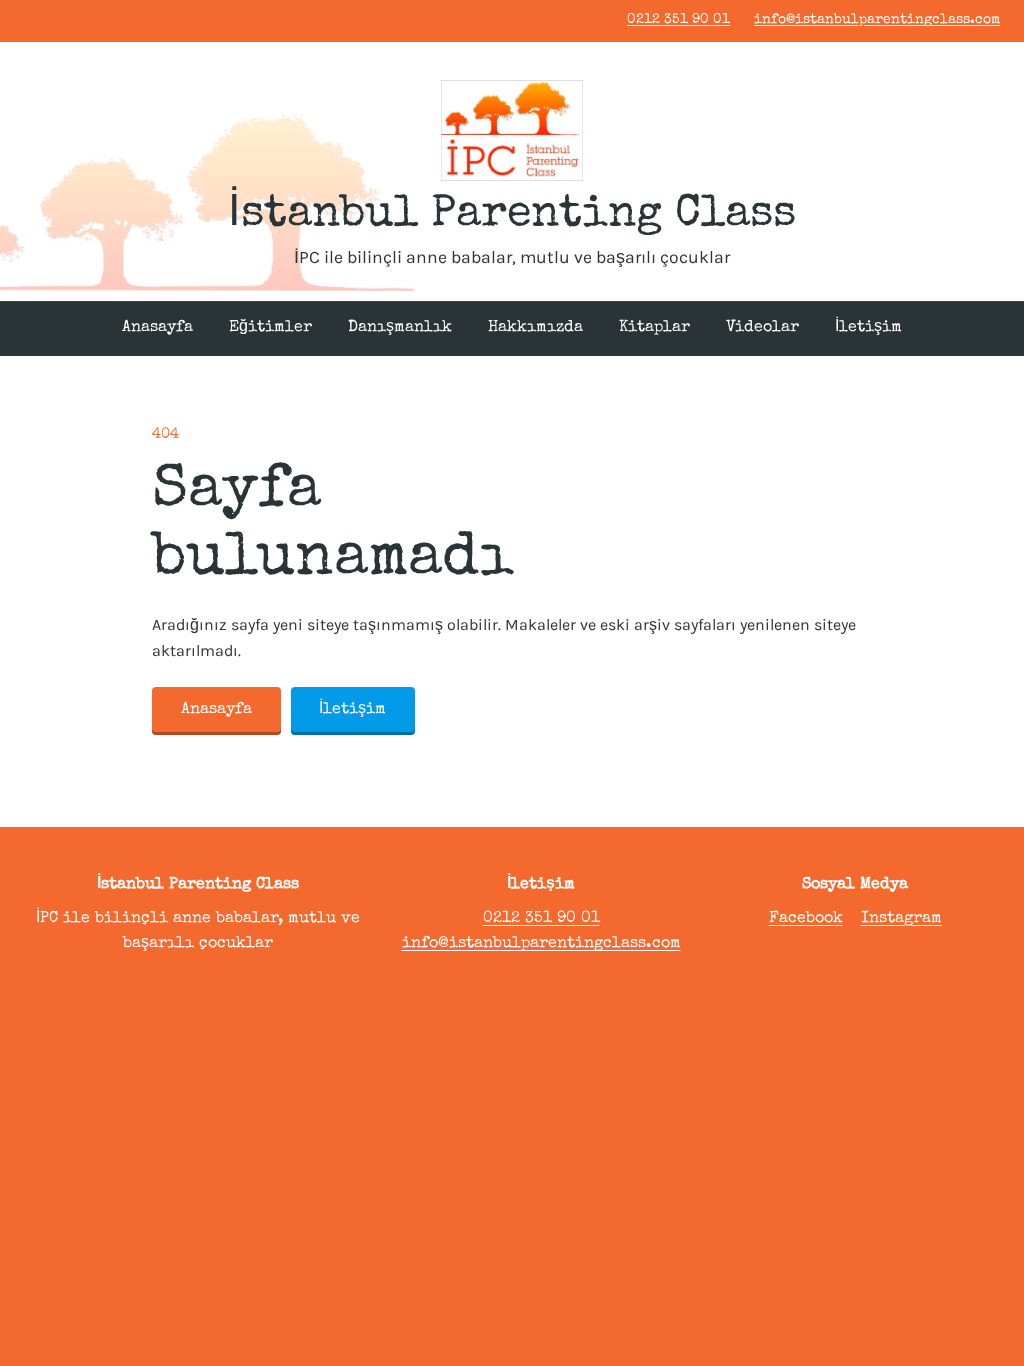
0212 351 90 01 (678, 20)
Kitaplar (654, 328)
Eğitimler (270, 328)
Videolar (762, 328)
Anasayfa (157, 328)
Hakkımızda (535, 328)
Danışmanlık (400, 328)
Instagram (901, 919)
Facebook (806, 919)
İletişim (868, 328)
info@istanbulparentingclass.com (877, 20)
